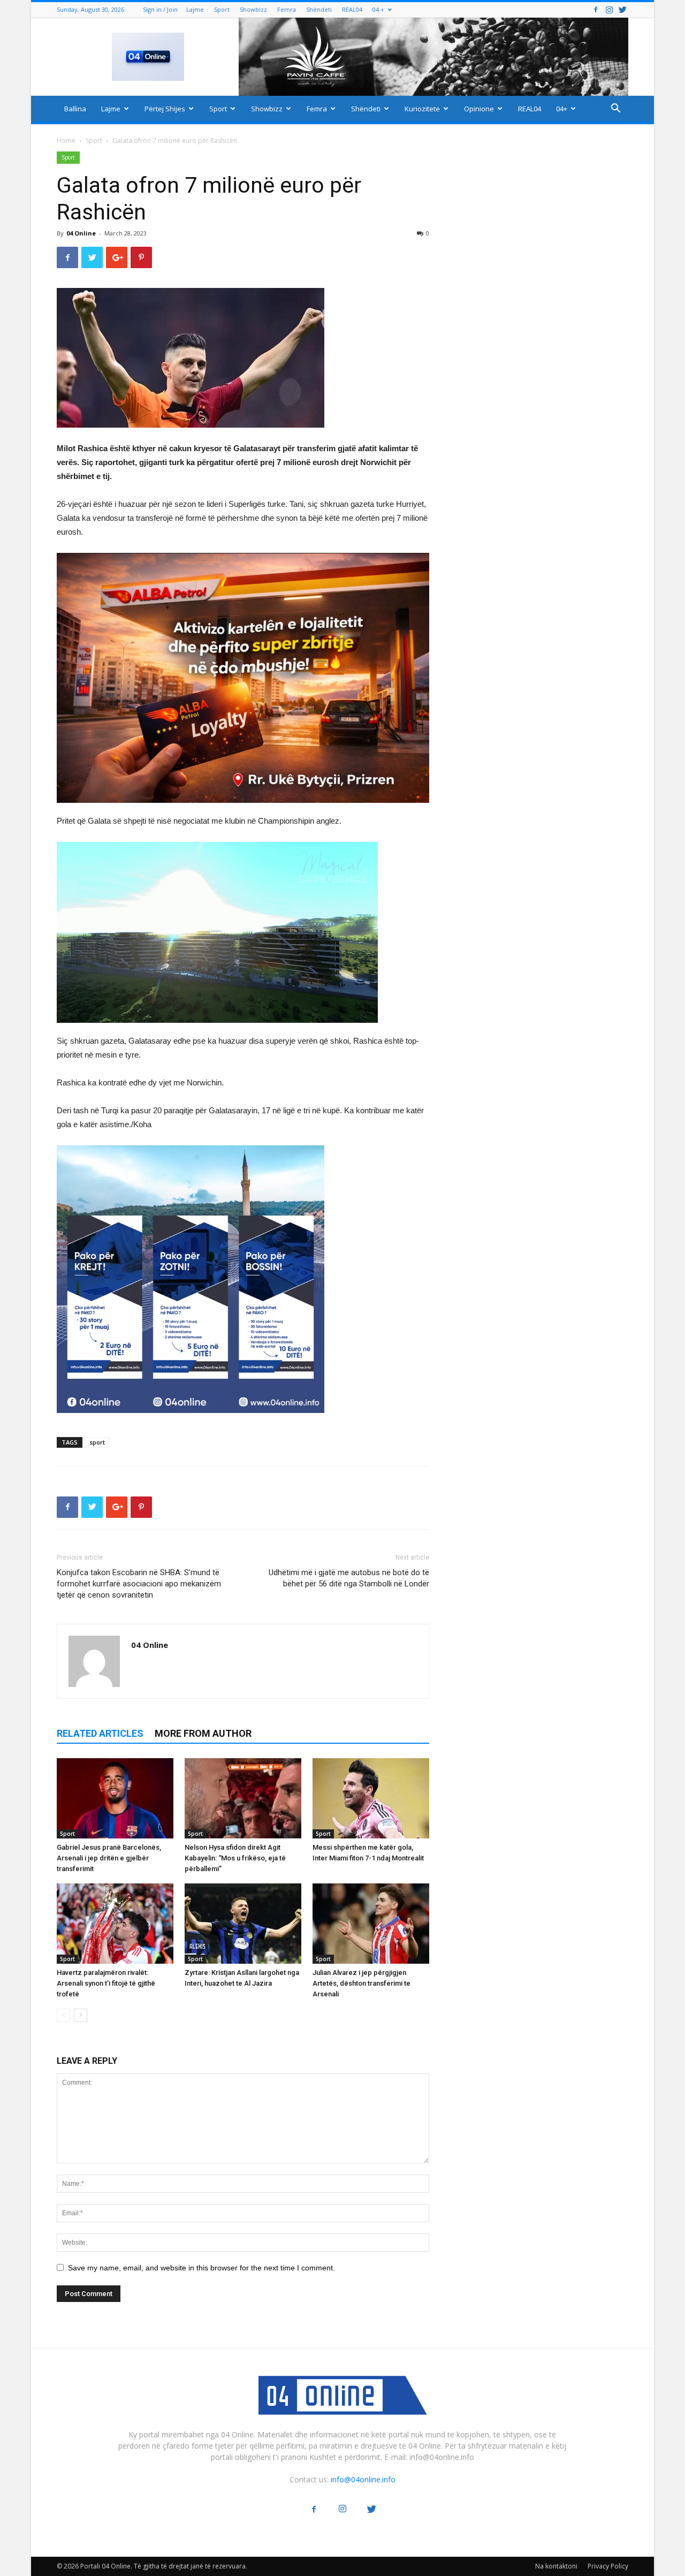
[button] (615, 109)
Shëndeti (319, 9)
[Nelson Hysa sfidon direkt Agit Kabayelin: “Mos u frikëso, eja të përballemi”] (243, 1798)
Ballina (75, 109)
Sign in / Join (160, 9)
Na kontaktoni (556, 2566)
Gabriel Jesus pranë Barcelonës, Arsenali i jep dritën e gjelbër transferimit (109, 1858)
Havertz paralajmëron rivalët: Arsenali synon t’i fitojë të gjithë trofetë (106, 1983)
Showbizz (253, 9)
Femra (287, 9)
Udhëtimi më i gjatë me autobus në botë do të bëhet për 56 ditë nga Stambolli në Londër (349, 1578)
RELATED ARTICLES (100, 1733)
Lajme (195, 9)
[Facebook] (596, 9)
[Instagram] (609, 9)
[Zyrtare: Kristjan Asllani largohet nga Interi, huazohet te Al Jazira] (243, 1924)
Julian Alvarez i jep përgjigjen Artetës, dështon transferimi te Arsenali (361, 1983)
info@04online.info (363, 2479)
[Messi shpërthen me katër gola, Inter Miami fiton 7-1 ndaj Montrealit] (371, 1798)
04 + (378, 9)
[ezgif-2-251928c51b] (243, 932)
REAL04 (352, 9)
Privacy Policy (608, 2566)
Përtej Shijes (165, 109)
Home (66, 140)
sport (97, 1442)
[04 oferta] (191, 1421)
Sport (222, 9)
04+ (562, 109)
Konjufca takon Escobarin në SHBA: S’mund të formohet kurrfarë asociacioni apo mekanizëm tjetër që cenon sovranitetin (139, 1584)
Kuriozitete (422, 109)
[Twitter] (622, 9)
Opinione (479, 109)
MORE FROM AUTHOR (203, 1733)
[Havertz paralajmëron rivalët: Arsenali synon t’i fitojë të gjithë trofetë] (115, 1924)
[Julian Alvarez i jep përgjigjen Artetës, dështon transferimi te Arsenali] (371, 1924)
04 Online (81, 233)
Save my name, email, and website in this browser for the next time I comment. (201, 2268)
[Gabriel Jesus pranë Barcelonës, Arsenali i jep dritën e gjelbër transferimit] (115, 1798)
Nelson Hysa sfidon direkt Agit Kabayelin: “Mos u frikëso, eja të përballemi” (235, 1858)
